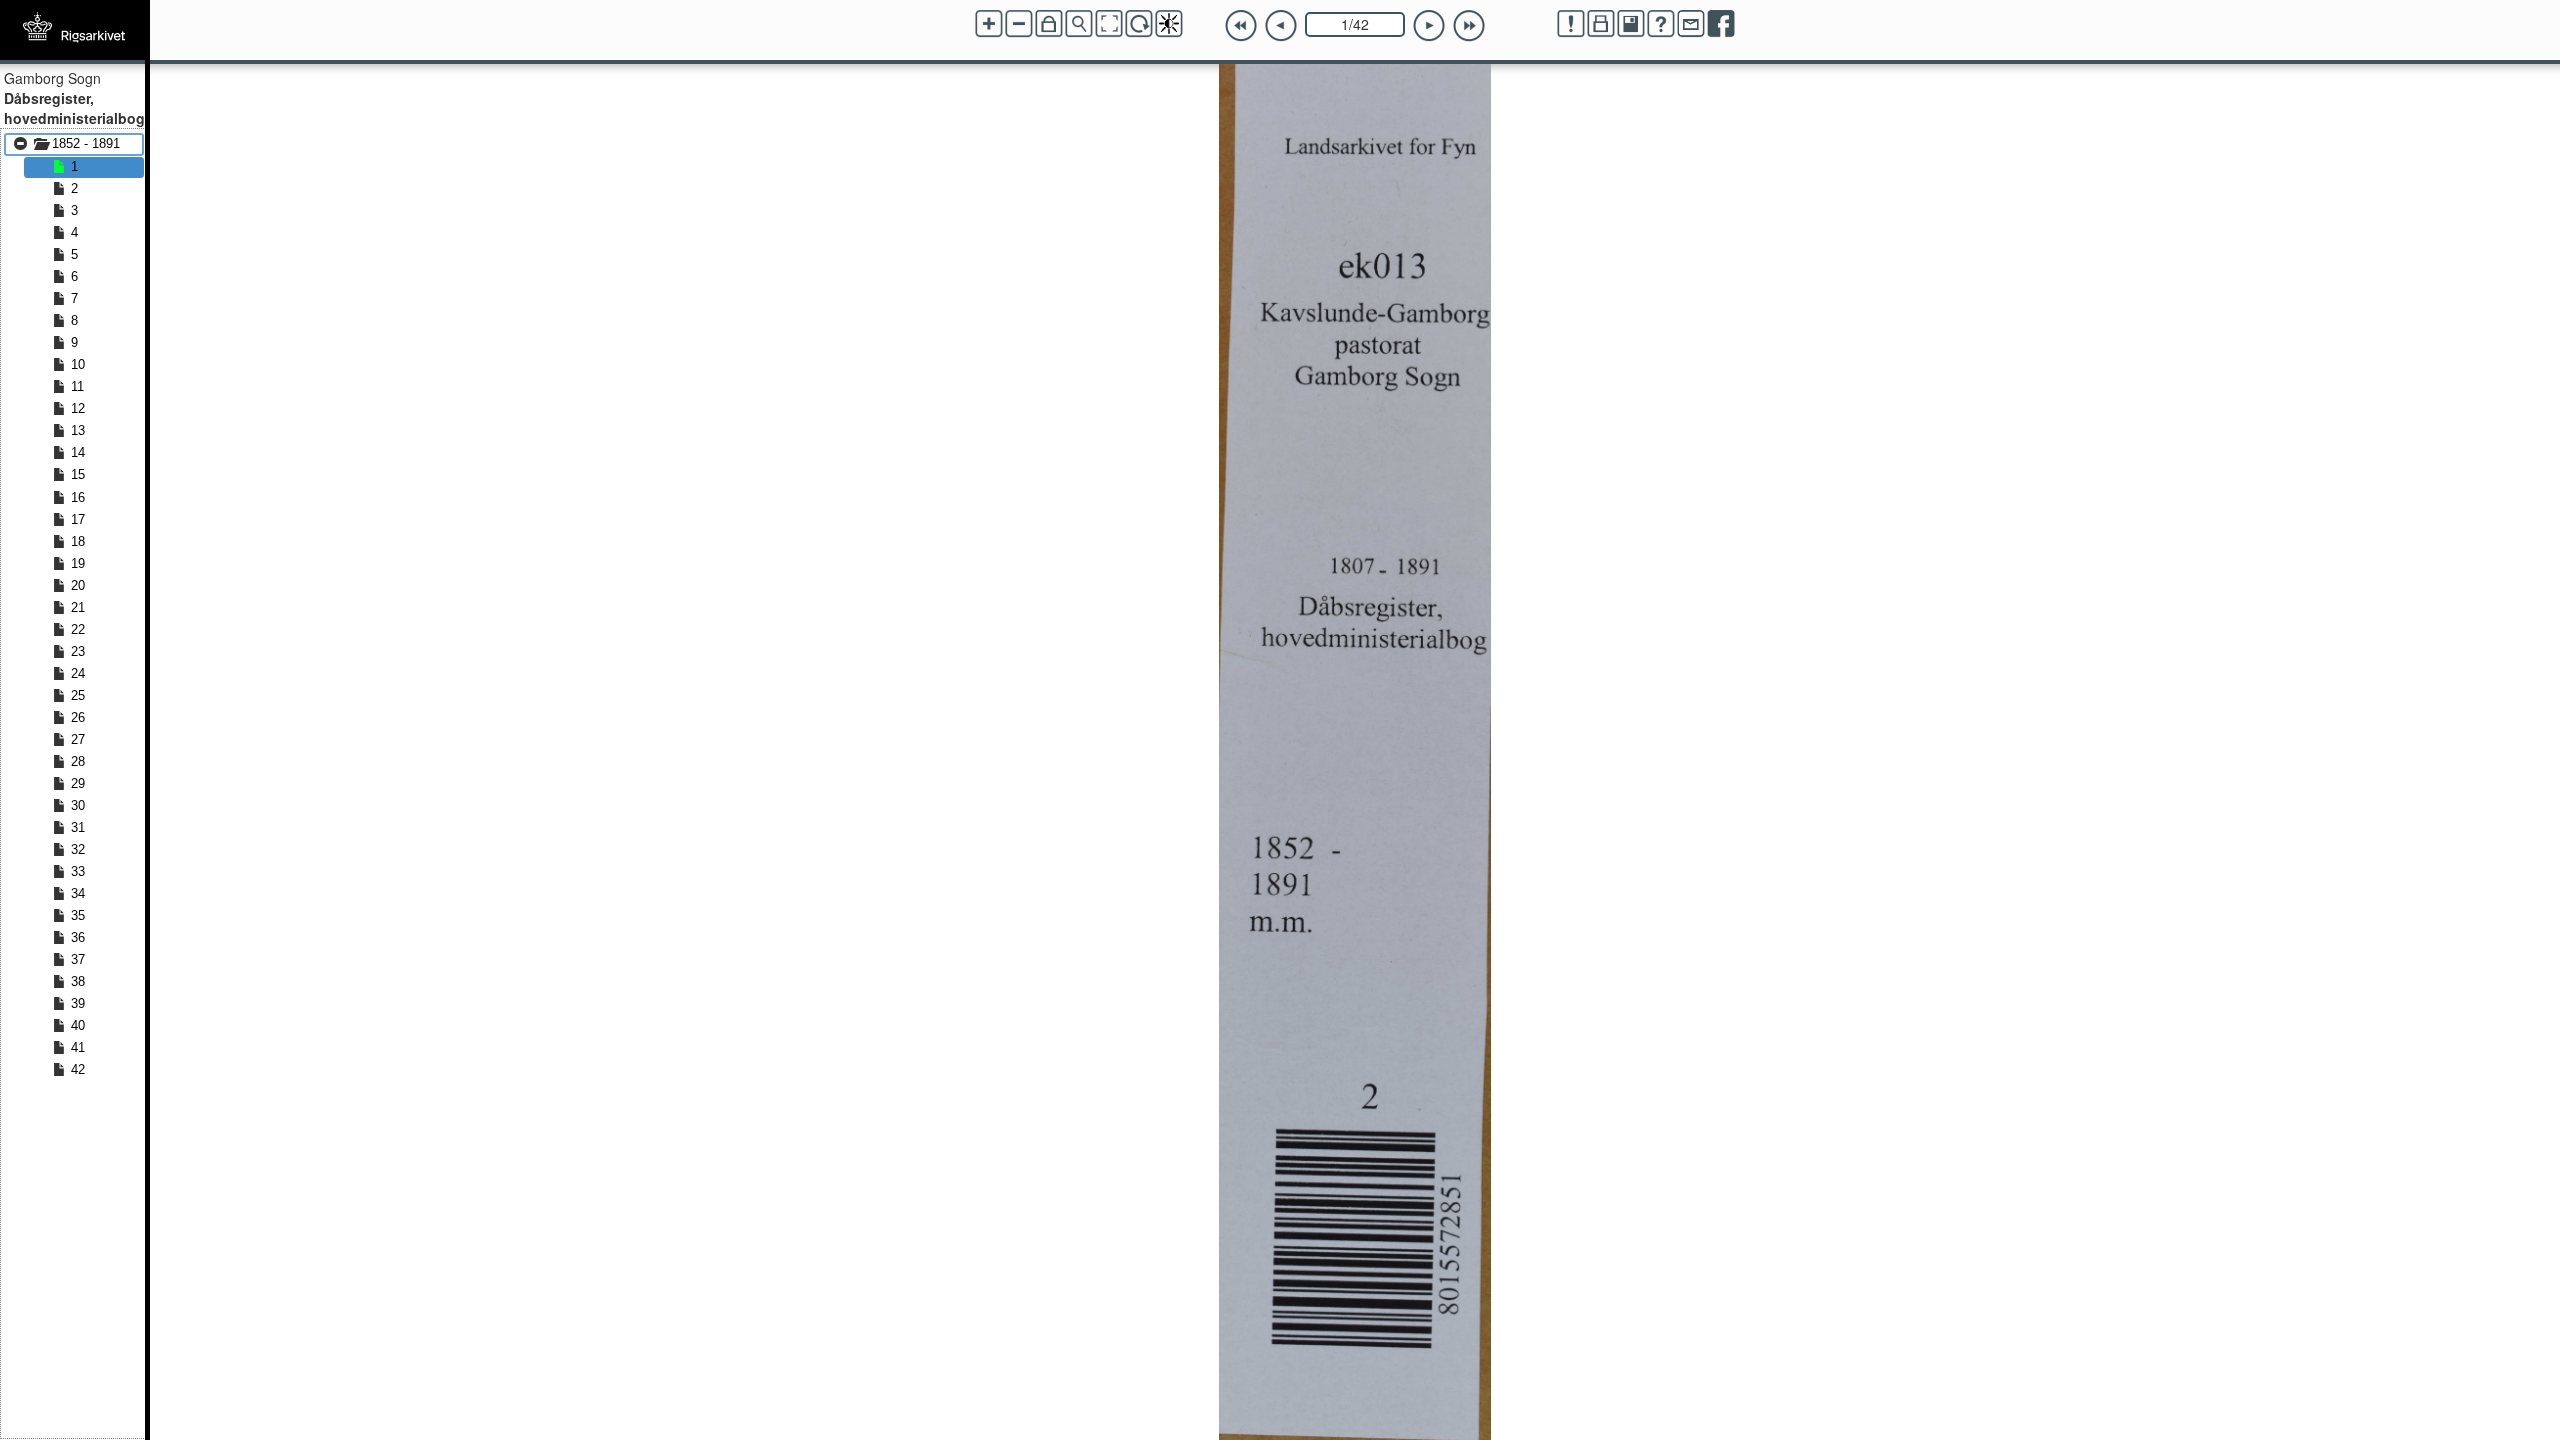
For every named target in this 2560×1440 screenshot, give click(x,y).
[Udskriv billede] (1601, 24)
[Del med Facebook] (1721, 24)
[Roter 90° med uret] (1139, 24)
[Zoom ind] (989, 24)
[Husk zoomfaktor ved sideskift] (1049, 24)
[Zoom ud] (1019, 24)
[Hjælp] (1661, 24)
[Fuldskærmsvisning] (1109, 24)
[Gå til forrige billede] (1281, 26)
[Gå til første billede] (1241, 26)
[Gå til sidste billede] (1469, 26)
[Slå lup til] (1079, 24)
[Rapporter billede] (1571, 24)
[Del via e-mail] (1691, 24)
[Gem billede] (1631, 24)
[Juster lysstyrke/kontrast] (1169, 24)
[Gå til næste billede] (1429, 26)
